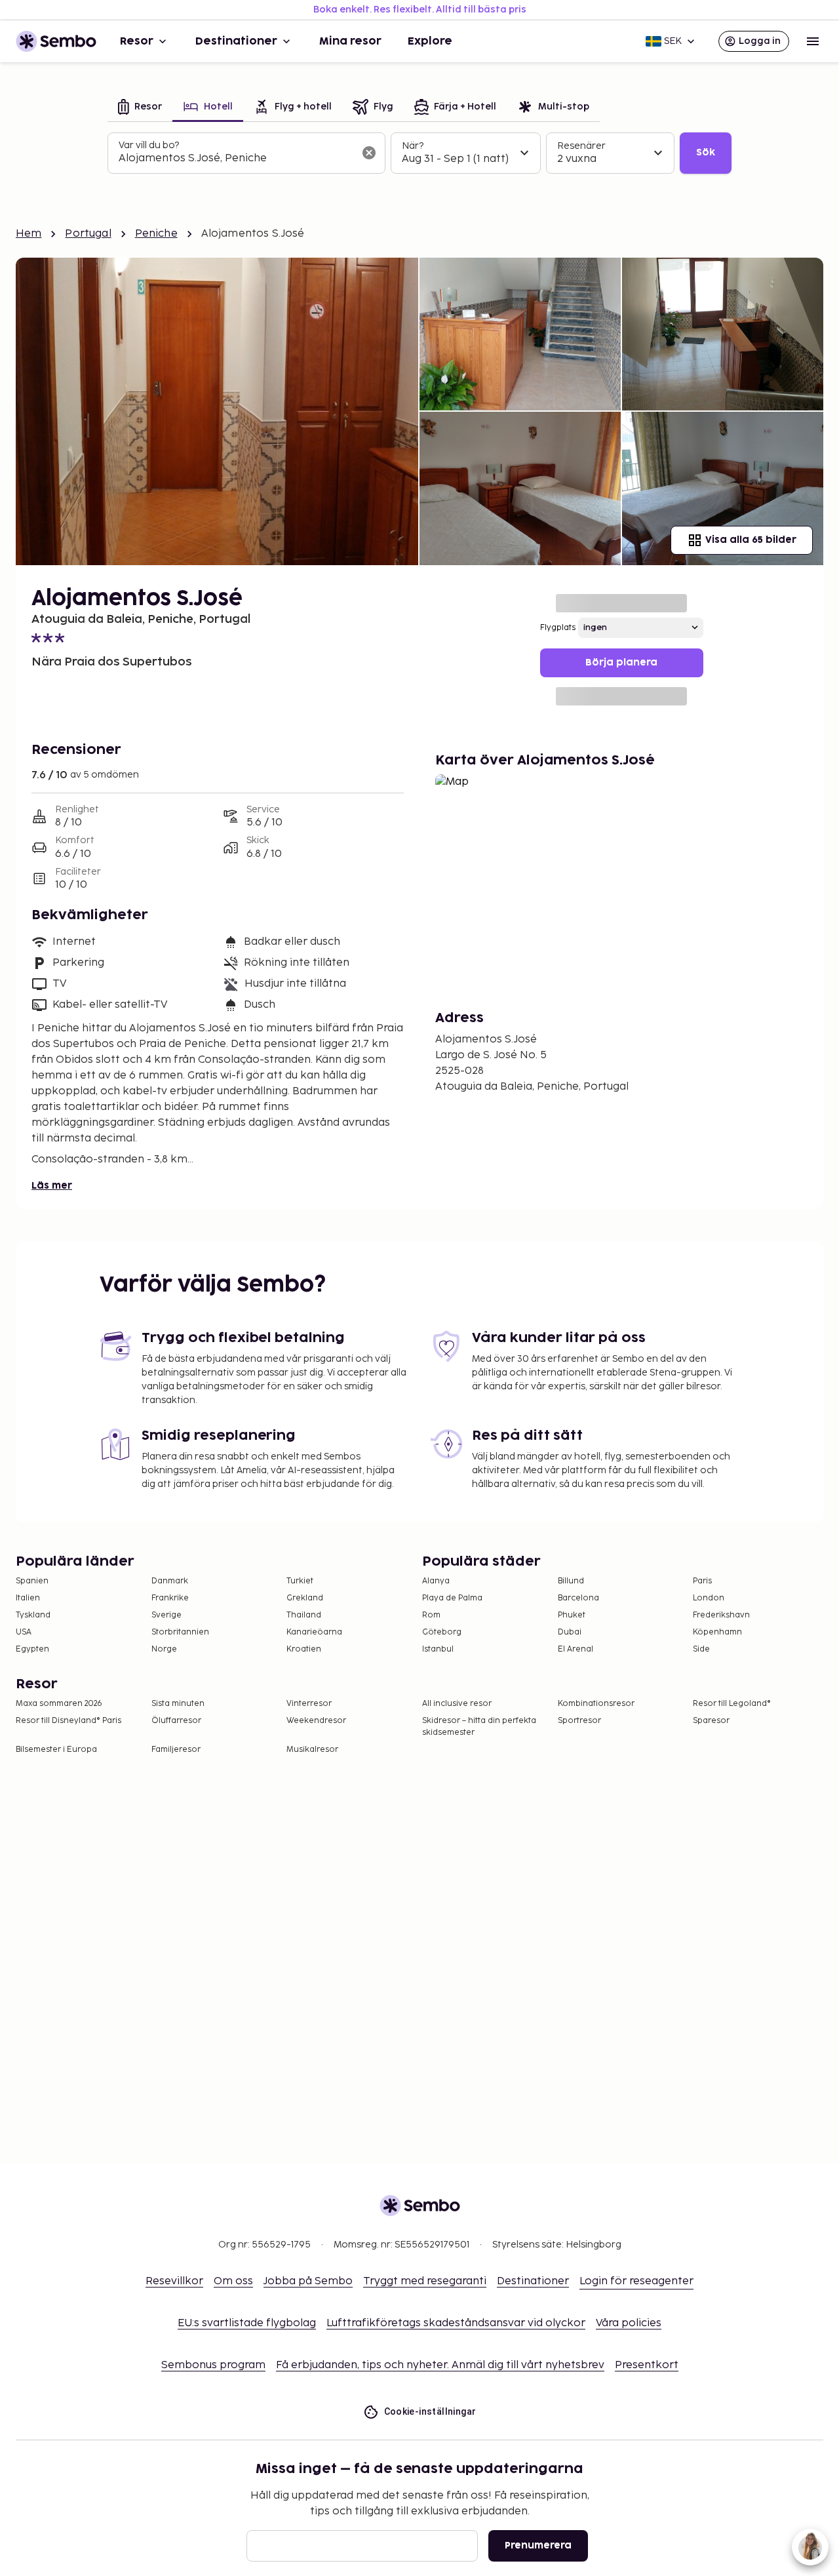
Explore (430, 41)
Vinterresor (309, 1704)
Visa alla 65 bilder (751, 540)
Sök (706, 152)
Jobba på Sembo (308, 2281)
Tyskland (33, 1615)
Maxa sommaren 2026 (59, 1704)
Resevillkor (174, 2281)
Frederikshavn (721, 1615)
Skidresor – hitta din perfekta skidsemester (479, 1727)
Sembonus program (213, 2365)
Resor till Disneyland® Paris (68, 1721)
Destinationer (236, 41)
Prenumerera (538, 2546)
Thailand (304, 1615)
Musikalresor (312, 1750)
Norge (164, 1649)
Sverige (166, 1615)
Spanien (32, 1581)
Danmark (170, 1581)
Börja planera (621, 663)
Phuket (572, 1615)
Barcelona (578, 1598)
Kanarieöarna (314, 1632)
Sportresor (579, 1721)
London (709, 1598)
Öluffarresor (176, 1721)
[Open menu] (813, 41)
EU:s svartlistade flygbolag (247, 2323)
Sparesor (711, 1721)
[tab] (140, 108)
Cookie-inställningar (430, 2411)
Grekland (305, 1598)
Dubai (570, 1632)
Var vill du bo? (149, 145)
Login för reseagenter (636, 2281)
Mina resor (350, 41)
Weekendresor (316, 1721)
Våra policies (629, 2323)
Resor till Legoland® (732, 1704)
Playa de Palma (452, 1598)
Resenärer (581, 146)
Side (701, 1649)
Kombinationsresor (596, 1704)
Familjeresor (176, 1750)
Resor (137, 41)
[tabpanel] (419, 153)
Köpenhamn (717, 1632)
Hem (29, 234)
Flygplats (558, 628)
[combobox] (236, 159)
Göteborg (442, 1632)
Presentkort (647, 2365)
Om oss (233, 2281)
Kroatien (304, 1649)
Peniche (156, 234)
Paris (702, 1581)
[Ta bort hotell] (369, 153)
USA (24, 1632)
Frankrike (170, 1598)
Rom (431, 1615)
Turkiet (300, 1581)
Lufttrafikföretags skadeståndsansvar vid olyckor (456, 2323)
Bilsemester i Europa (56, 1750)
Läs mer (52, 1186)
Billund (571, 1581)
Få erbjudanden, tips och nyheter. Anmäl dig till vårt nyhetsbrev (440, 2365)
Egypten (32, 1649)
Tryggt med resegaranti (425, 2281)
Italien (28, 1598)
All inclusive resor (457, 1704)
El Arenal (576, 1649)
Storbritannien (180, 1632)
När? (413, 146)
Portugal (88, 234)
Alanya (436, 1581)
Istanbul (438, 1649)
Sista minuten (178, 1704)
